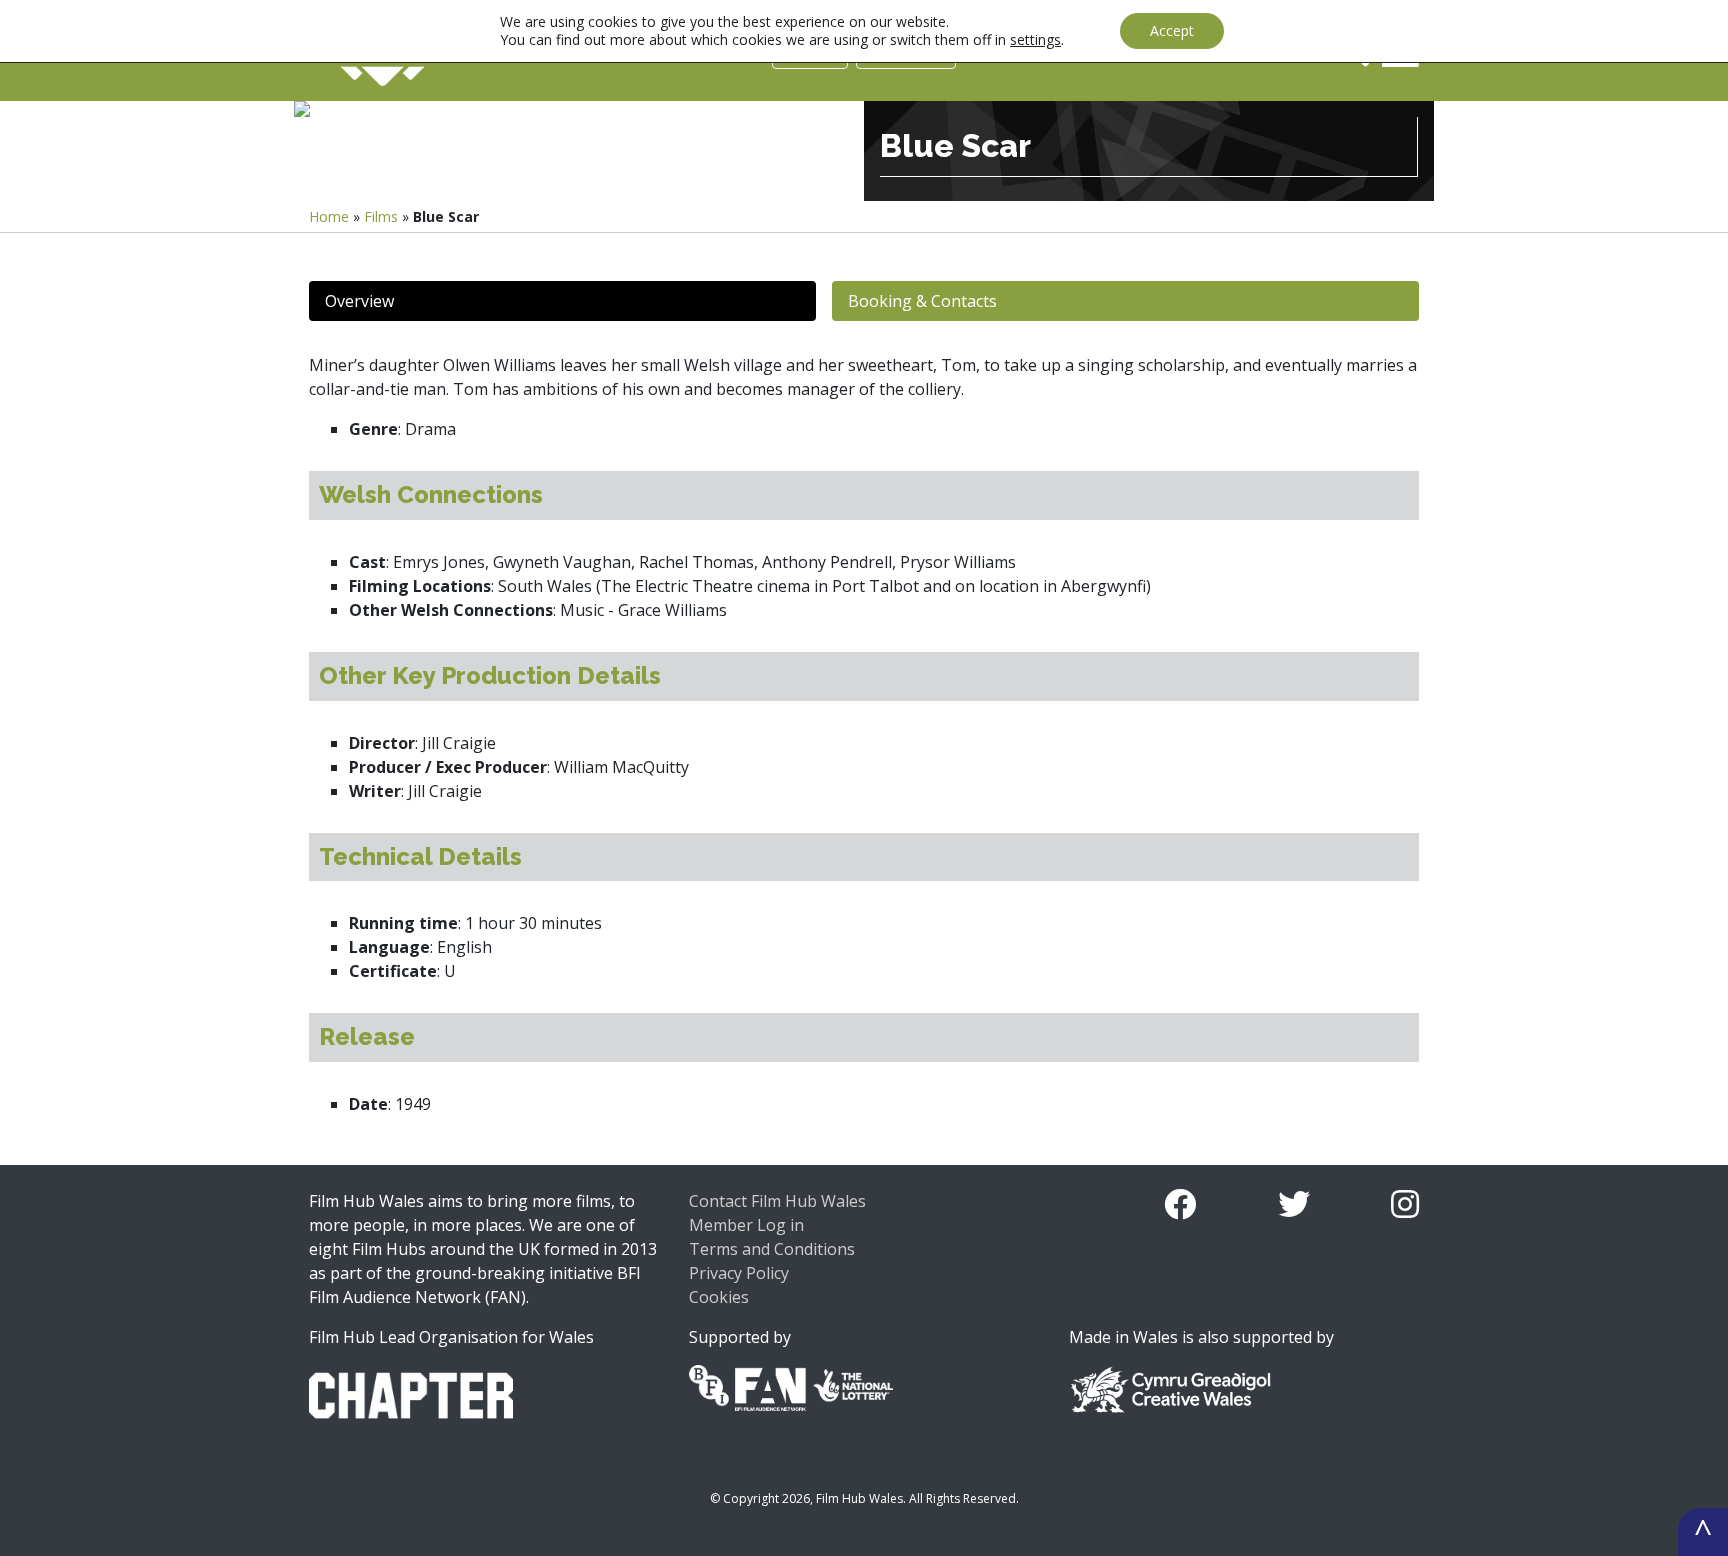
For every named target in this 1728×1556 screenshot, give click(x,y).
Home (329, 216)
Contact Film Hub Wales (777, 1201)
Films (381, 216)
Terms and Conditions (772, 1249)
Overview (359, 301)
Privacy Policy (739, 1273)
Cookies (719, 1297)
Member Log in (746, 1225)
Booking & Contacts (922, 301)
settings (1035, 40)
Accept (1172, 30)
